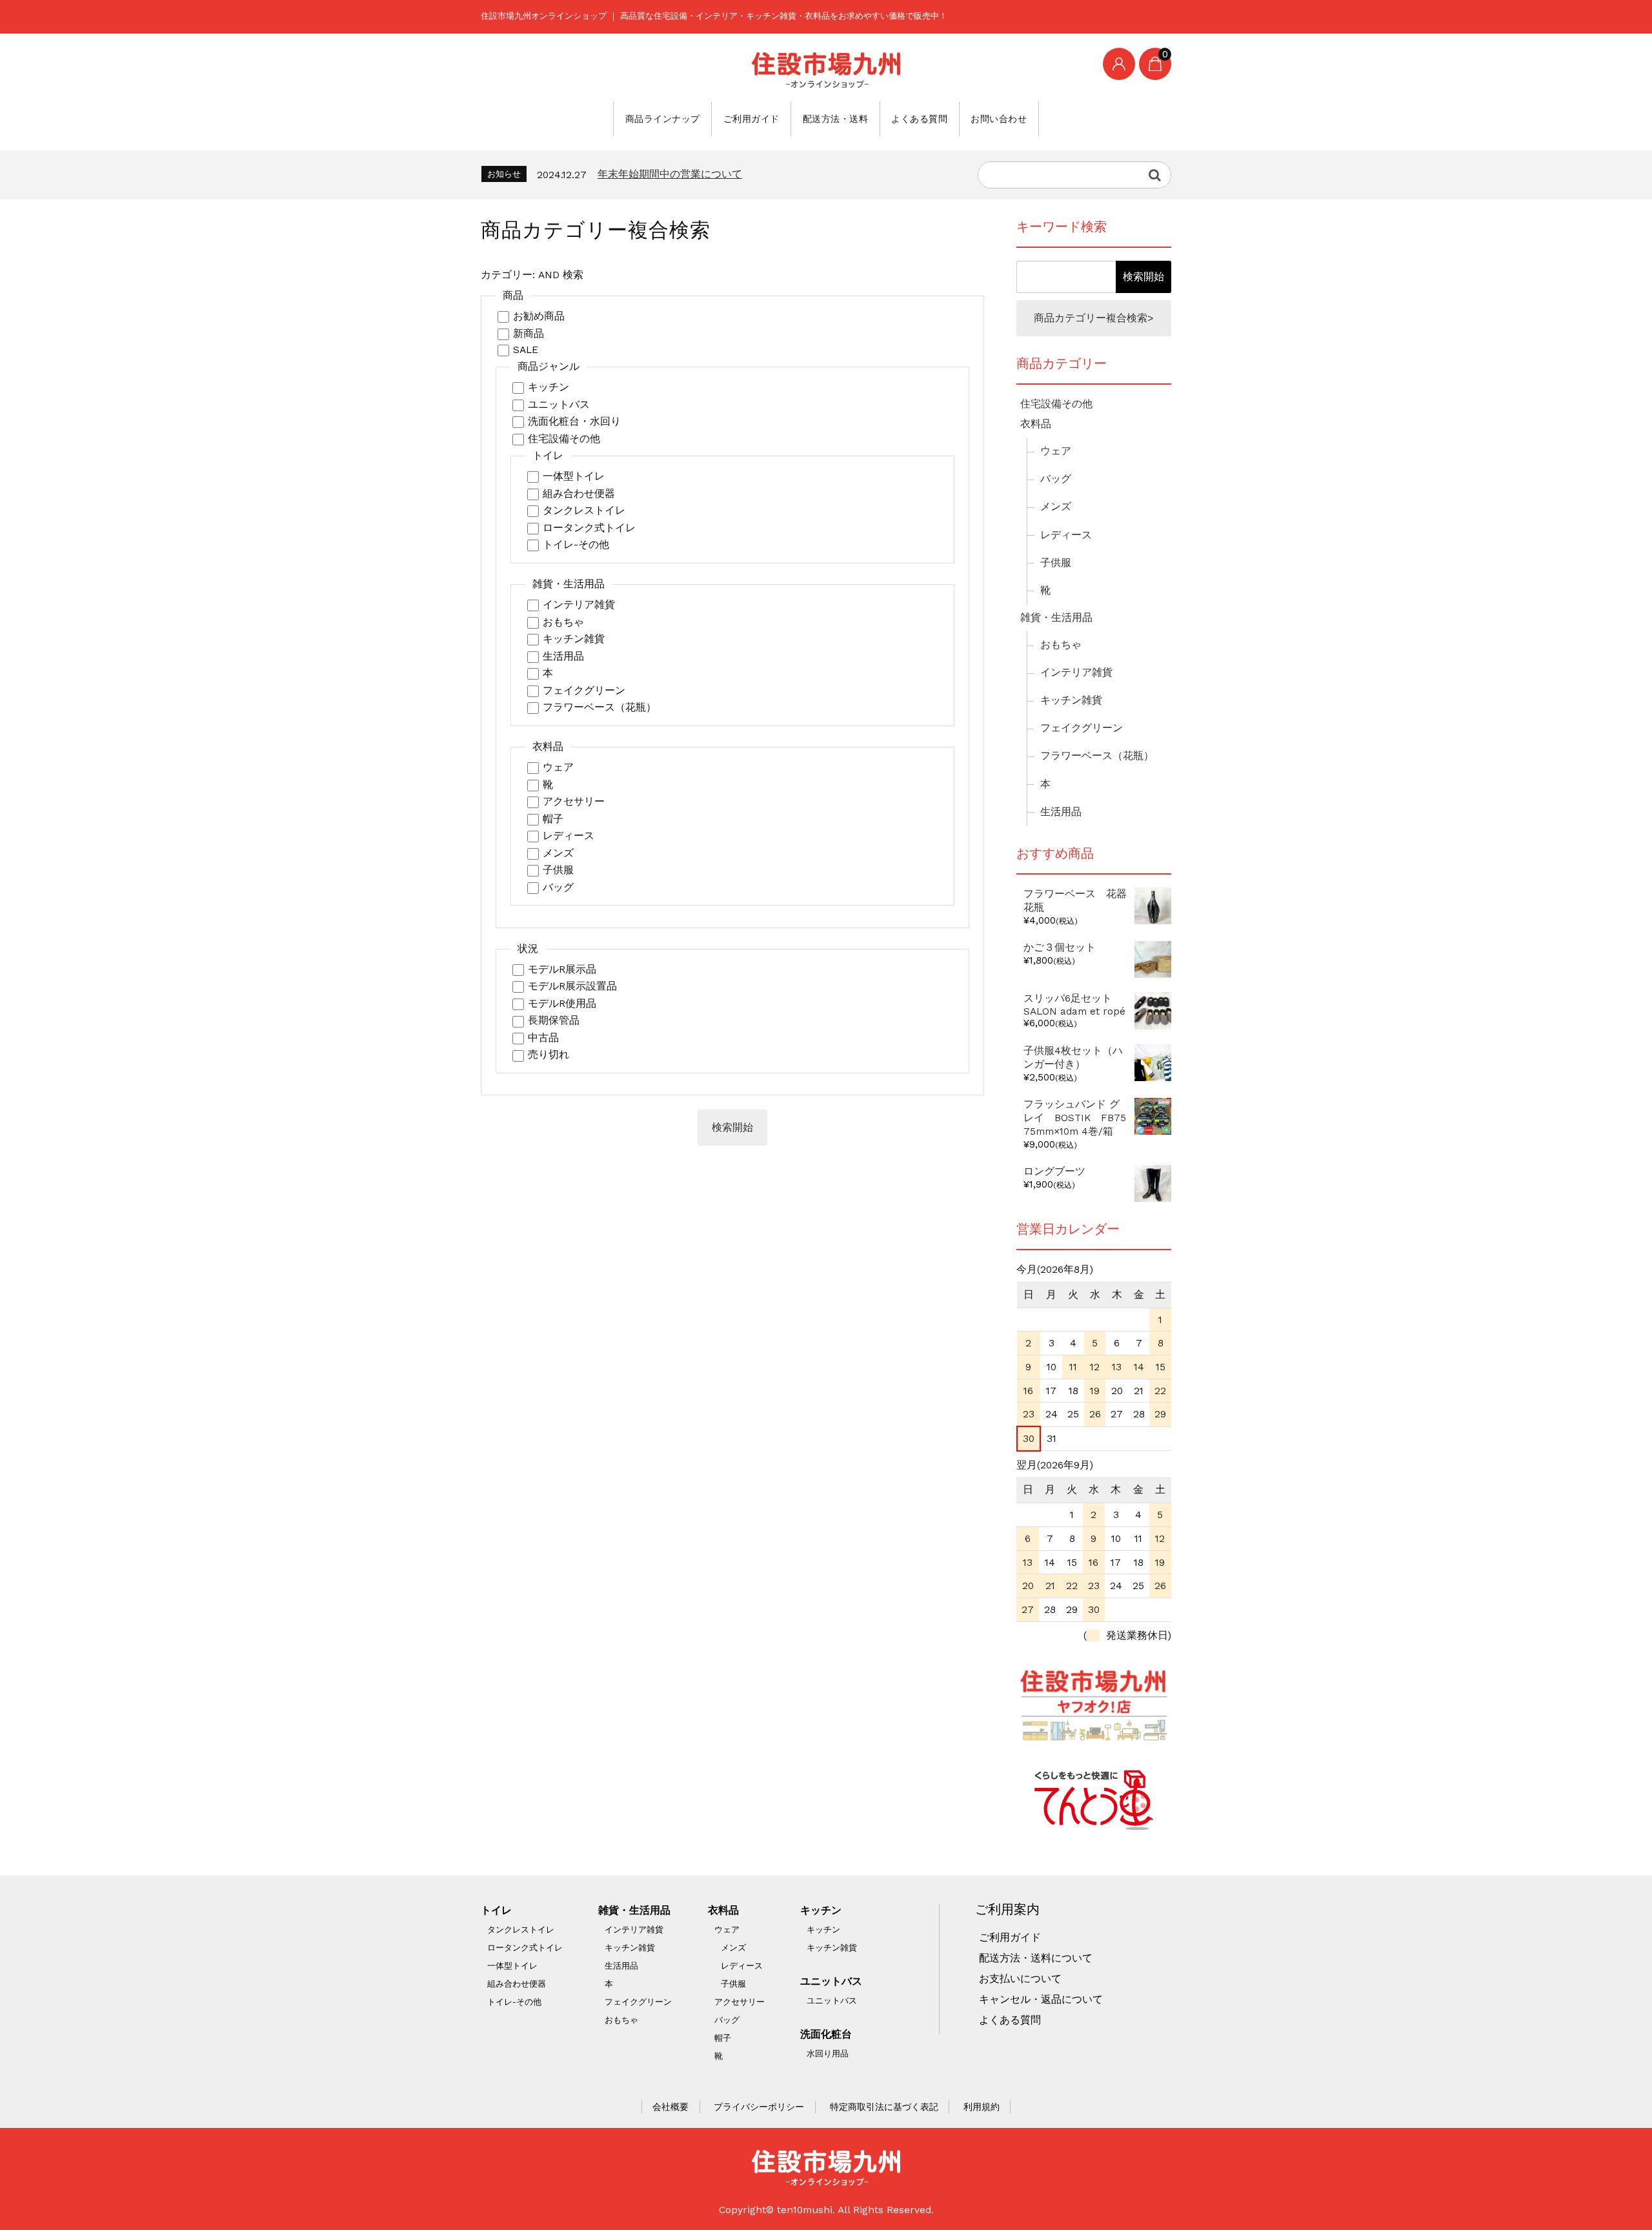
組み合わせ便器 (579, 494)
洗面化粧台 (826, 2034)
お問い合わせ (999, 119)
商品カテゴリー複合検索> (1094, 318)
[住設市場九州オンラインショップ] (826, 70)
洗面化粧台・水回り (574, 421)
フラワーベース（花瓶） (599, 707)
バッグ (558, 887)
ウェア (558, 767)
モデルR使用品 (562, 1004)
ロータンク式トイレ (589, 528)
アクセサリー (574, 802)
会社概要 (670, 2107)
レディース (569, 836)
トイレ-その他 (576, 545)
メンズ (558, 853)
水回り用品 (828, 2053)
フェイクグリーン (584, 691)
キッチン (549, 387)
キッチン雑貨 (574, 639)
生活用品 (563, 656)
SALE (526, 350)
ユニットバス (559, 405)
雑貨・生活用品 (1056, 618)
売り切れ (549, 1055)
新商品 (529, 334)
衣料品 (1036, 424)
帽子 (553, 819)
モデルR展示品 (562, 969)
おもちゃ (563, 622)
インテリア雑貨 (579, 605)
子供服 (558, 870)
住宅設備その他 (564, 439)
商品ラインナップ (663, 119)
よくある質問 (919, 119)
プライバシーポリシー (759, 2107)
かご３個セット (1060, 948)
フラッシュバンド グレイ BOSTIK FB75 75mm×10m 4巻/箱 (1080, 1118)
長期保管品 (554, 1020)
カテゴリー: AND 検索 (532, 275)
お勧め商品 (539, 316)
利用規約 (982, 2107)
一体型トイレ (574, 476)
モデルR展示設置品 (572, 986)
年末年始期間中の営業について (670, 174)
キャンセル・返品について (1041, 2000)
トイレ (496, 1911)
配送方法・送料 (836, 119)
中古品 (543, 1038)
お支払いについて (1020, 1979)
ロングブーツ (1054, 1171)
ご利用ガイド (751, 119)
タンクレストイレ (584, 511)
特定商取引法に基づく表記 (884, 2107)
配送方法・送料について (1036, 1958)
